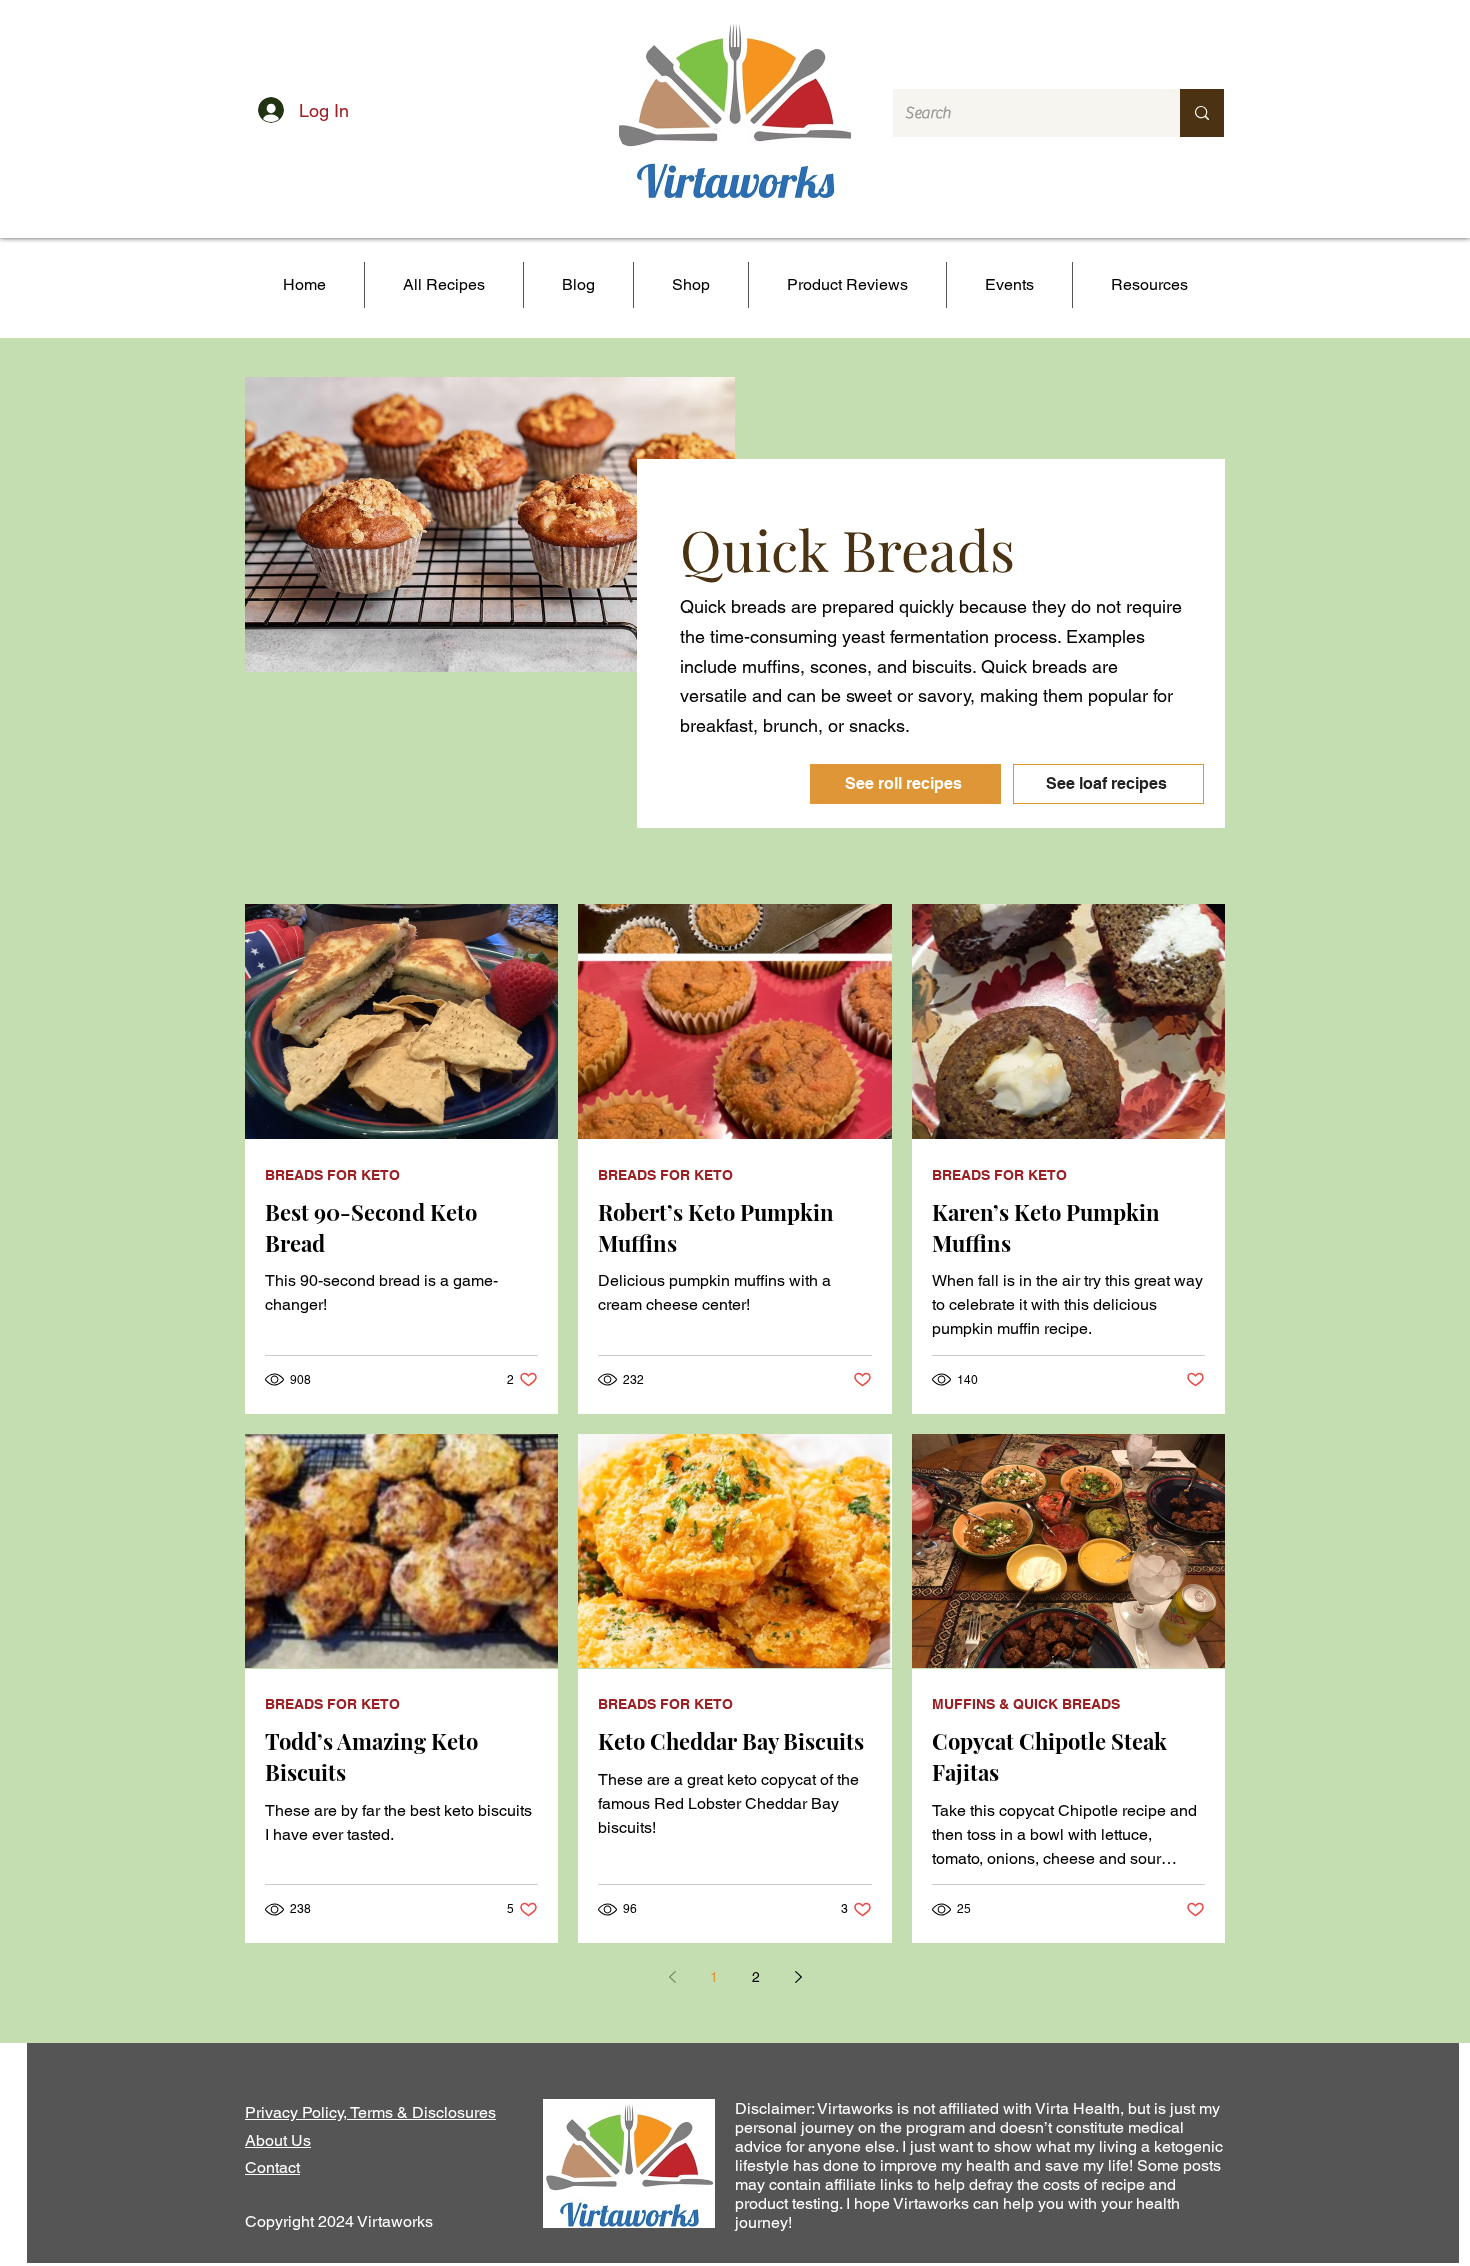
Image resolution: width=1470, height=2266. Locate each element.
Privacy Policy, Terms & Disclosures (370, 2112)
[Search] (1202, 113)
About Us (278, 2140)
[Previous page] (672, 1977)
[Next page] (798, 1977)
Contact (272, 2167)
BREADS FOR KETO (332, 1175)
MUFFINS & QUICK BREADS (1026, 1704)
